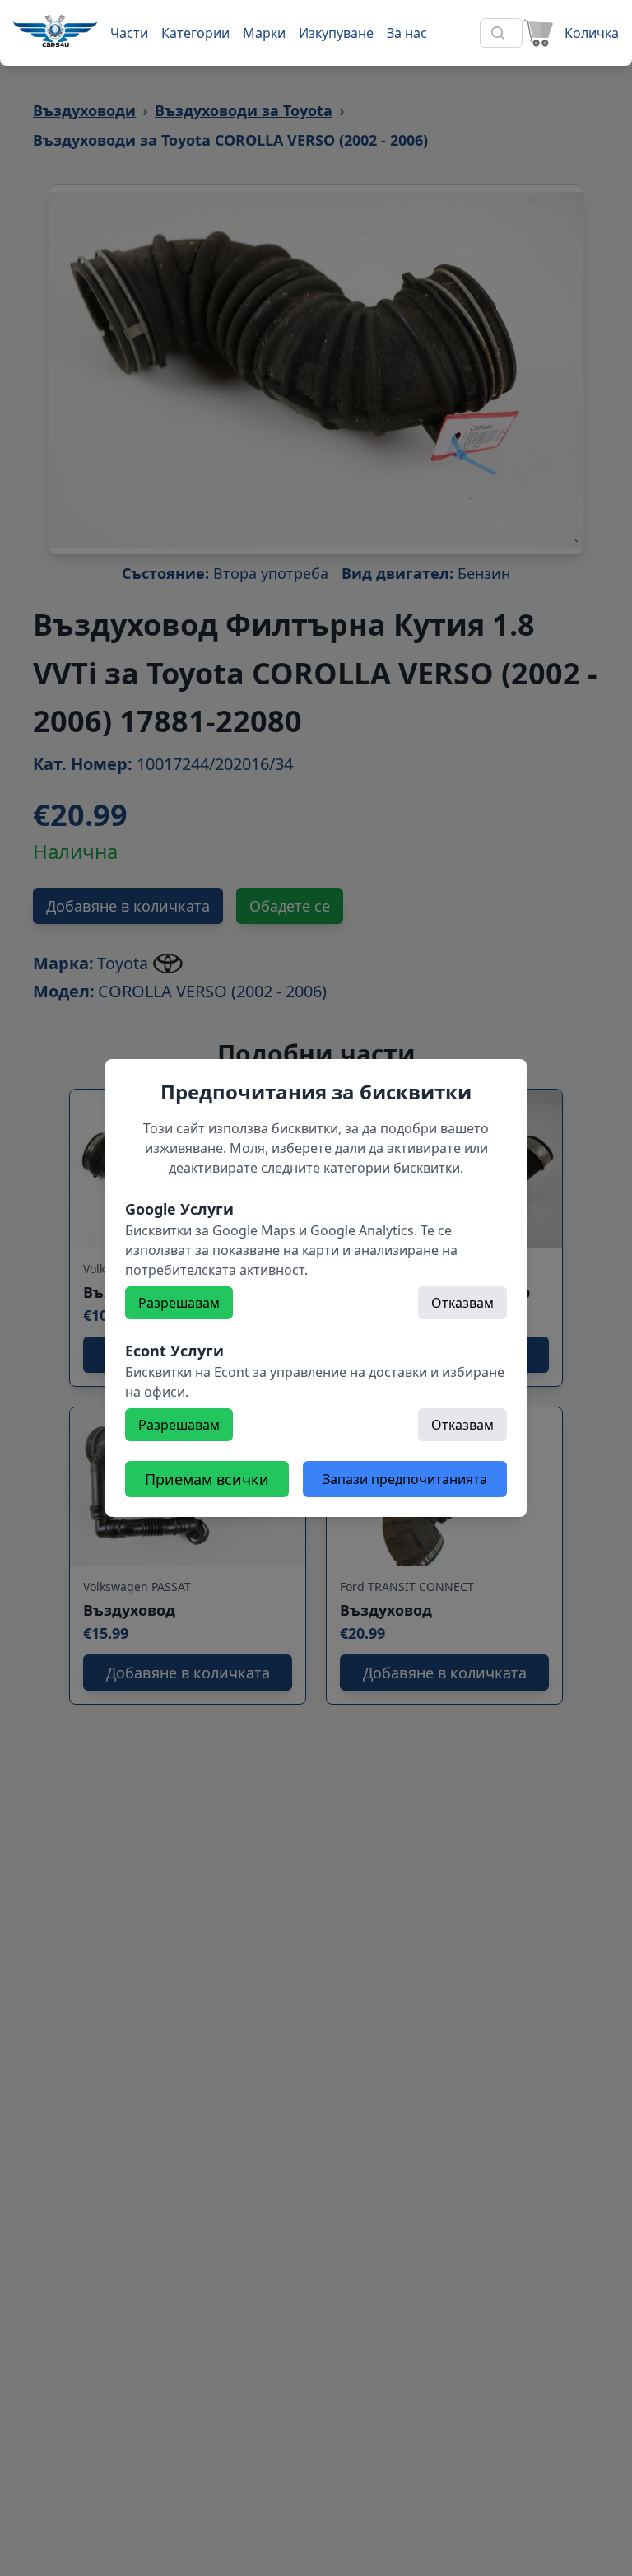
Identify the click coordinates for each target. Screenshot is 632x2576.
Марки (264, 33)
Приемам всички (207, 1479)
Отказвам (462, 1303)
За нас (407, 33)
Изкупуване (336, 33)
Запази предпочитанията (405, 1479)
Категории (195, 33)
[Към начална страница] (55, 30)
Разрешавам (179, 1303)
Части (129, 33)
